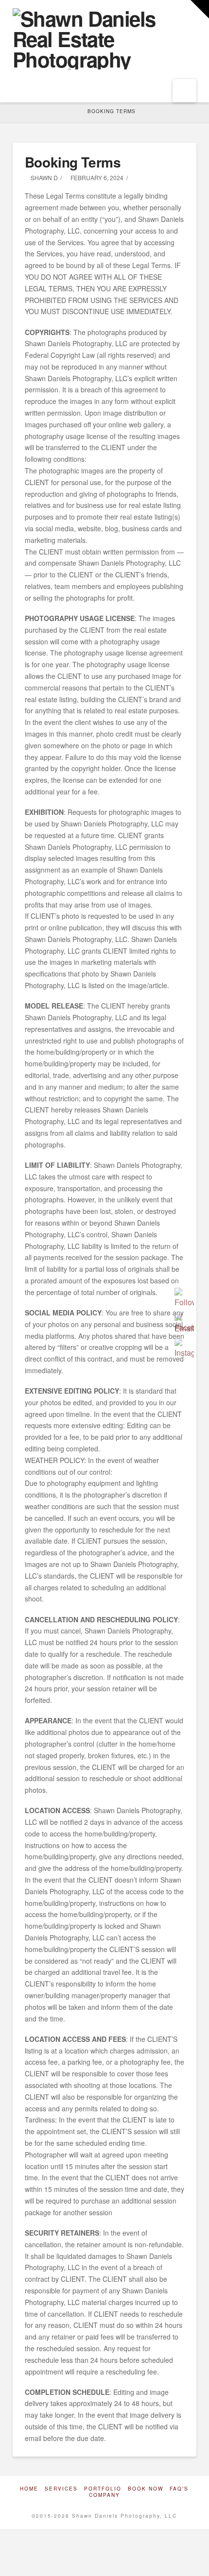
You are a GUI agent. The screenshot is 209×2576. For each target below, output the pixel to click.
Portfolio (103, 2489)
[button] (184, 91)
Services (61, 2489)
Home (29, 2489)
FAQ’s (179, 2489)
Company (104, 2495)
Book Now (146, 2489)
